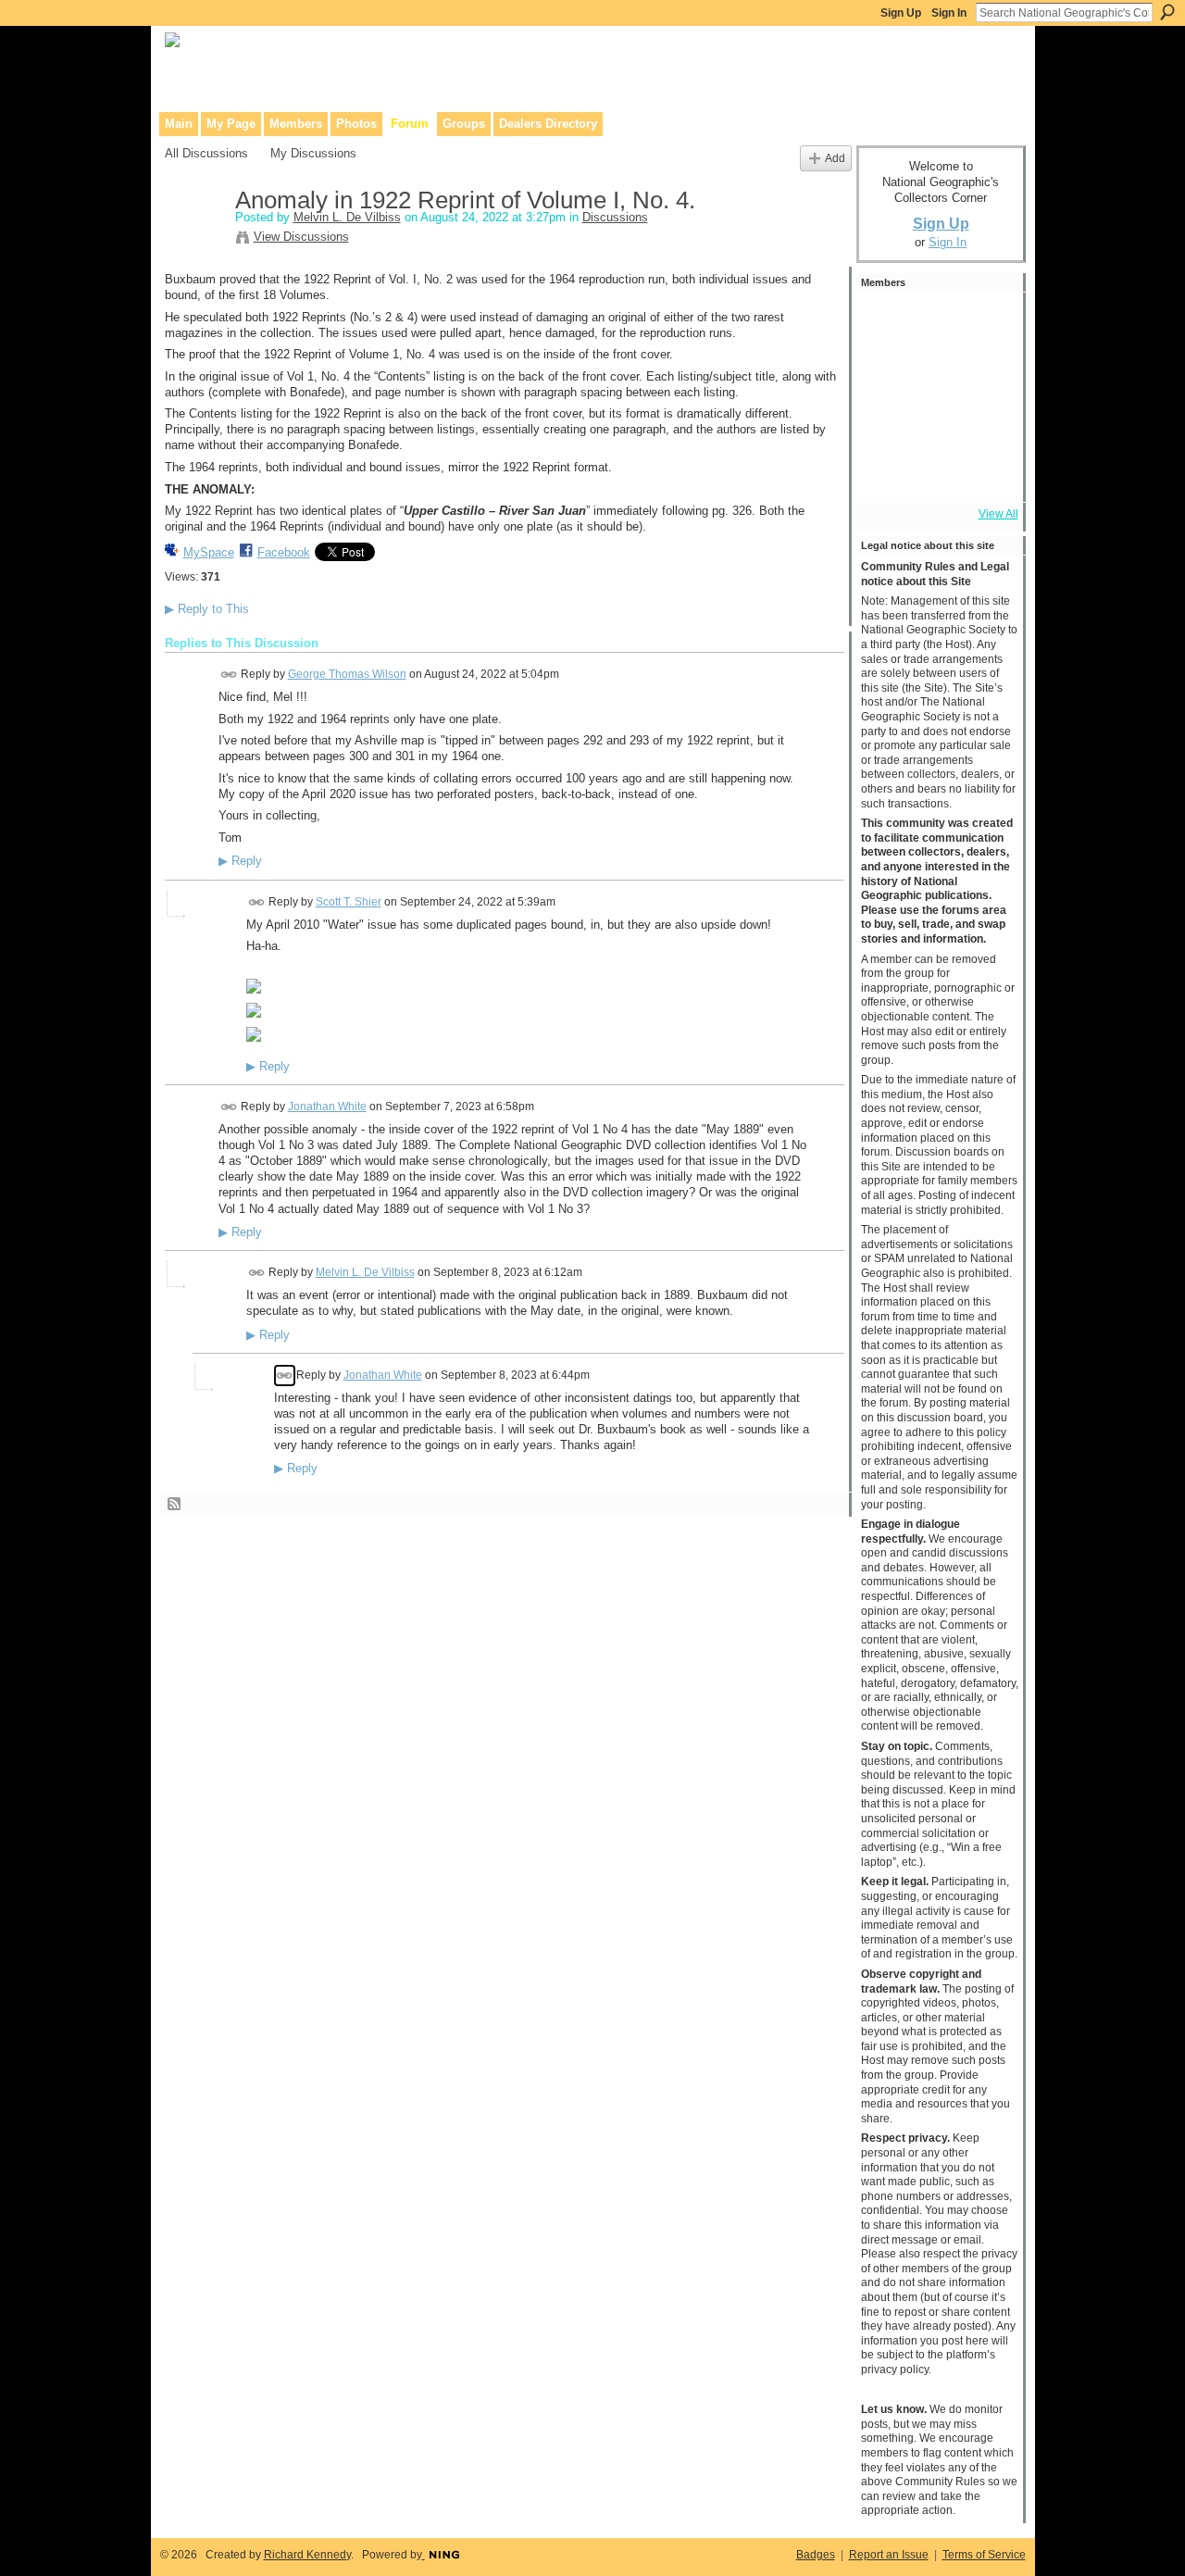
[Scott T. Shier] (986, 322)
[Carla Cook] (886, 422)
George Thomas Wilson (347, 674)
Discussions (615, 217)
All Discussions (206, 153)
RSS (175, 1505)
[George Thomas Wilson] (886, 322)
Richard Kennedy (307, 2555)
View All (998, 514)
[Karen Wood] (886, 472)
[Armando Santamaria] (936, 422)
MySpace (209, 552)
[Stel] (886, 372)
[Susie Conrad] (986, 422)
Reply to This (207, 609)
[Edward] (936, 472)
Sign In (949, 13)
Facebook (284, 552)
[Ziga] (936, 322)
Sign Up (901, 13)
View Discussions (301, 237)
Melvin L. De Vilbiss (347, 217)
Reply (240, 861)
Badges (816, 2555)
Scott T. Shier (349, 902)
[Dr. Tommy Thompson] (986, 472)
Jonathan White (327, 1107)
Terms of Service (984, 2555)
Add (835, 158)
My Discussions (313, 153)
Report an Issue (889, 2555)
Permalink (229, 675)
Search (1167, 12)
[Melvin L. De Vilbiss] (194, 240)
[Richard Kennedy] (986, 372)
